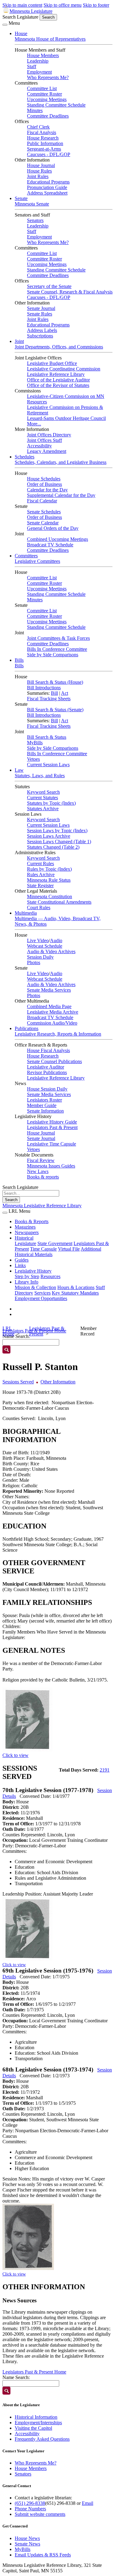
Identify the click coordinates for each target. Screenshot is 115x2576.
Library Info (27, 1282)
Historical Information (36, 2417)
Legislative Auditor (46, 1067)
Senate (21, 198)
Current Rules (40, 864)
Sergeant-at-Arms (44, 149)
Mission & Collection (35, 1287)
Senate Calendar (43, 523)
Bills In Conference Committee (57, 649)
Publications (27, 1028)
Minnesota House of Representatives (50, 39)
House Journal (41, 165)
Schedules (25, 457)
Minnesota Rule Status (49, 880)
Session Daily (40, 957)
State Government (55, 1243)
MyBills (35, 743)
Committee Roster (44, 94)
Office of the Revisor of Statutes (58, 385)
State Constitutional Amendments (59, 902)
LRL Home (8, 1331)
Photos (34, 962)
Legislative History (33, 1271)
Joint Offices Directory (49, 435)
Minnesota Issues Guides (51, 1166)
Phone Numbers (30, 2509)
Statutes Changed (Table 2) (53, 847)
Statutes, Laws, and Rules (40, 776)
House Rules (39, 171)
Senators (35, 220)
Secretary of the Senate (49, 286)
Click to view (15, 1755)
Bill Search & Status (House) (55, 682)
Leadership (38, 61)
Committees (26, 556)
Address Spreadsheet (47, 193)
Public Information (45, 143)
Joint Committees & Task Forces (58, 638)
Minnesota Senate (32, 204)
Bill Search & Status (47, 737)
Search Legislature (20, 17)
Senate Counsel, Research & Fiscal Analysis (70, 292)
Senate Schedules (44, 512)
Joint (19, 341)
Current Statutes (42, 798)
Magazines (25, 1227)
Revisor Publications (47, 1072)
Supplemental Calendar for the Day (61, 495)
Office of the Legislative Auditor (58, 380)
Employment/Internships (38, 2423)
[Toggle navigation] (5, 25)
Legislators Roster (44, 1100)
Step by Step (27, 1276)
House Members (43, 55)
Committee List (42, 88)
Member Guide (42, 1105)
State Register (40, 885)
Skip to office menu (63, 5)
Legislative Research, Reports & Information (58, 1034)
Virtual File (69, 1249)
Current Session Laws (48, 765)
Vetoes (33, 759)
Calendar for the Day (47, 490)
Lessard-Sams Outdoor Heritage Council (66, 418)
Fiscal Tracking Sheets (49, 699)
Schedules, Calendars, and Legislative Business (61, 462)
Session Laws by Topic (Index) (57, 831)
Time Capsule (43, 1249)
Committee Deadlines (48, 116)
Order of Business (44, 484)
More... (34, 424)
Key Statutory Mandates (75, 1293)
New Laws (38, 1171)
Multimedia (26, 913)
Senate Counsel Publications (54, 1061)
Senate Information (45, 1111)
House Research (43, 138)
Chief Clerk (38, 127)
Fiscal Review (41, 1160)
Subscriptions (40, 336)
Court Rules (39, 907)
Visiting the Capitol (33, 2428)
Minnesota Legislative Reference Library (42, 1206)
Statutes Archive (43, 809)
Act (65, 693)
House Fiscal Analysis (48, 1050)
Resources (50, 1276)
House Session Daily (47, 1089)
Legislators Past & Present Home (34, 2372)
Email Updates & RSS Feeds (43, 2555)
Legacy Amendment (47, 451)
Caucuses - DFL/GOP (49, 154)
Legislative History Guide (52, 1122)
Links (20, 1265)
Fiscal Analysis (42, 132)
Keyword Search (43, 792)
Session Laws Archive (49, 836)
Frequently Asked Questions (42, 2439)
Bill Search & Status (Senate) (55, 710)
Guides (22, 1260)
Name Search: (16, 2377)
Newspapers (27, 1232)
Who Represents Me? (48, 77)
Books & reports (43, 1177)
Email (88, 2503)
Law (19, 770)
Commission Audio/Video (52, 1023)
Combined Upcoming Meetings (57, 539)
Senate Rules (40, 314)
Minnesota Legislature (31, 11)
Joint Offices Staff (44, 440)
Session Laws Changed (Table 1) (59, 842)
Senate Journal (41, 308)
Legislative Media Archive (53, 1012)
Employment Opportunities (41, 1298)
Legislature (25, 1243)
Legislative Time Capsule (52, 1144)
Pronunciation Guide (47, 187)
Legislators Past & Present (52, 1127)
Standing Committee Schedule (56, 105)
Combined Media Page (49, 1006)
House (21, 33)
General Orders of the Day (53, 528)
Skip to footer (96, 5)
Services (42, 1293)
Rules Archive (41, 874)
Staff (32, 66)
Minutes (35, 110)
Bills (19, 660)
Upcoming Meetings (47, 99)
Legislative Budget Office (52, 363)
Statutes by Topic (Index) (51, 803)
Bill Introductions (44, 688)
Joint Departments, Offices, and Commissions (59, 347)
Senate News (27, 2544)
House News (27, 2538)
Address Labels (42, 330)
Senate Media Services (49, 990)
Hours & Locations (76, 1287)
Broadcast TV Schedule (50, 545)
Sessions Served (18, 1382)
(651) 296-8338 (30, 2503)
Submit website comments (40, 2514)
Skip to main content (22, 5)
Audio (56, 940)
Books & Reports (32, 1221)
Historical (24, 1238)
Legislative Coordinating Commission (64, 369)
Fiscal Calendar (42, 501)
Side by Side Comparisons (53, 655)
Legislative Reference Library (56, 374)
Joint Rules (38, 176)
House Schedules (44, 479)
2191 (105, 1770)
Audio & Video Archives (51, 951)
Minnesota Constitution (50, 896)
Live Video (38, 940)
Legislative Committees (37, 561)
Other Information (58, 1382)
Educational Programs (48, 182)
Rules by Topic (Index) (49, 869)
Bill (54, 693)
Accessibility (39, 446)
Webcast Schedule (45, 946)
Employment (39, 72)
